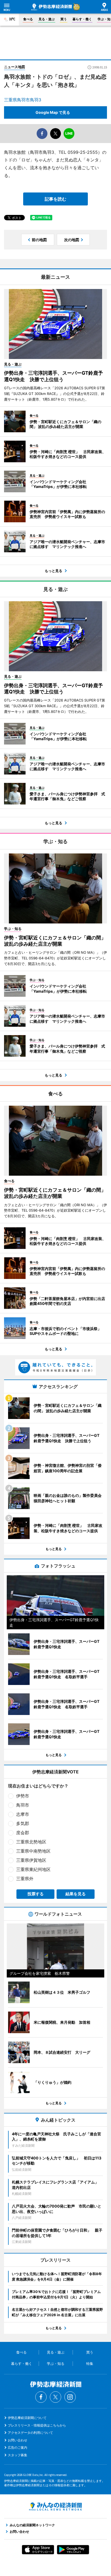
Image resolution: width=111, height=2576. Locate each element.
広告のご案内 (18, 2447)
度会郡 (23, 1833)
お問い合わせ (18, 2440)
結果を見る (76, 1894)
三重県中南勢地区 (33, 1851)
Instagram (70, 2397)
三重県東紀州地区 (33, 1869)
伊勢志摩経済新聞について (27, 2418)
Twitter (55, 2397)
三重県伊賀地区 (31, 1860)
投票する (36, 1894)
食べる (28, 19)
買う (64, 19)
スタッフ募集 (18, 2455)
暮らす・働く (82, 19)
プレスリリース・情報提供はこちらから (37, 2425)
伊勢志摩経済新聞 (52, 7)
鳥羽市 (23, 1805)
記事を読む (55, 199)
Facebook (41, 2397)
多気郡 (23, 1823)
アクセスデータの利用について (30, 2433)
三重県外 (25, 1879)
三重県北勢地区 (31, 1842)
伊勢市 (23, 1796)
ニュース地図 (15, 67)
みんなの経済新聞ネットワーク (55, 2507)
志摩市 (23, 1814)
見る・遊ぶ (47, 19)
